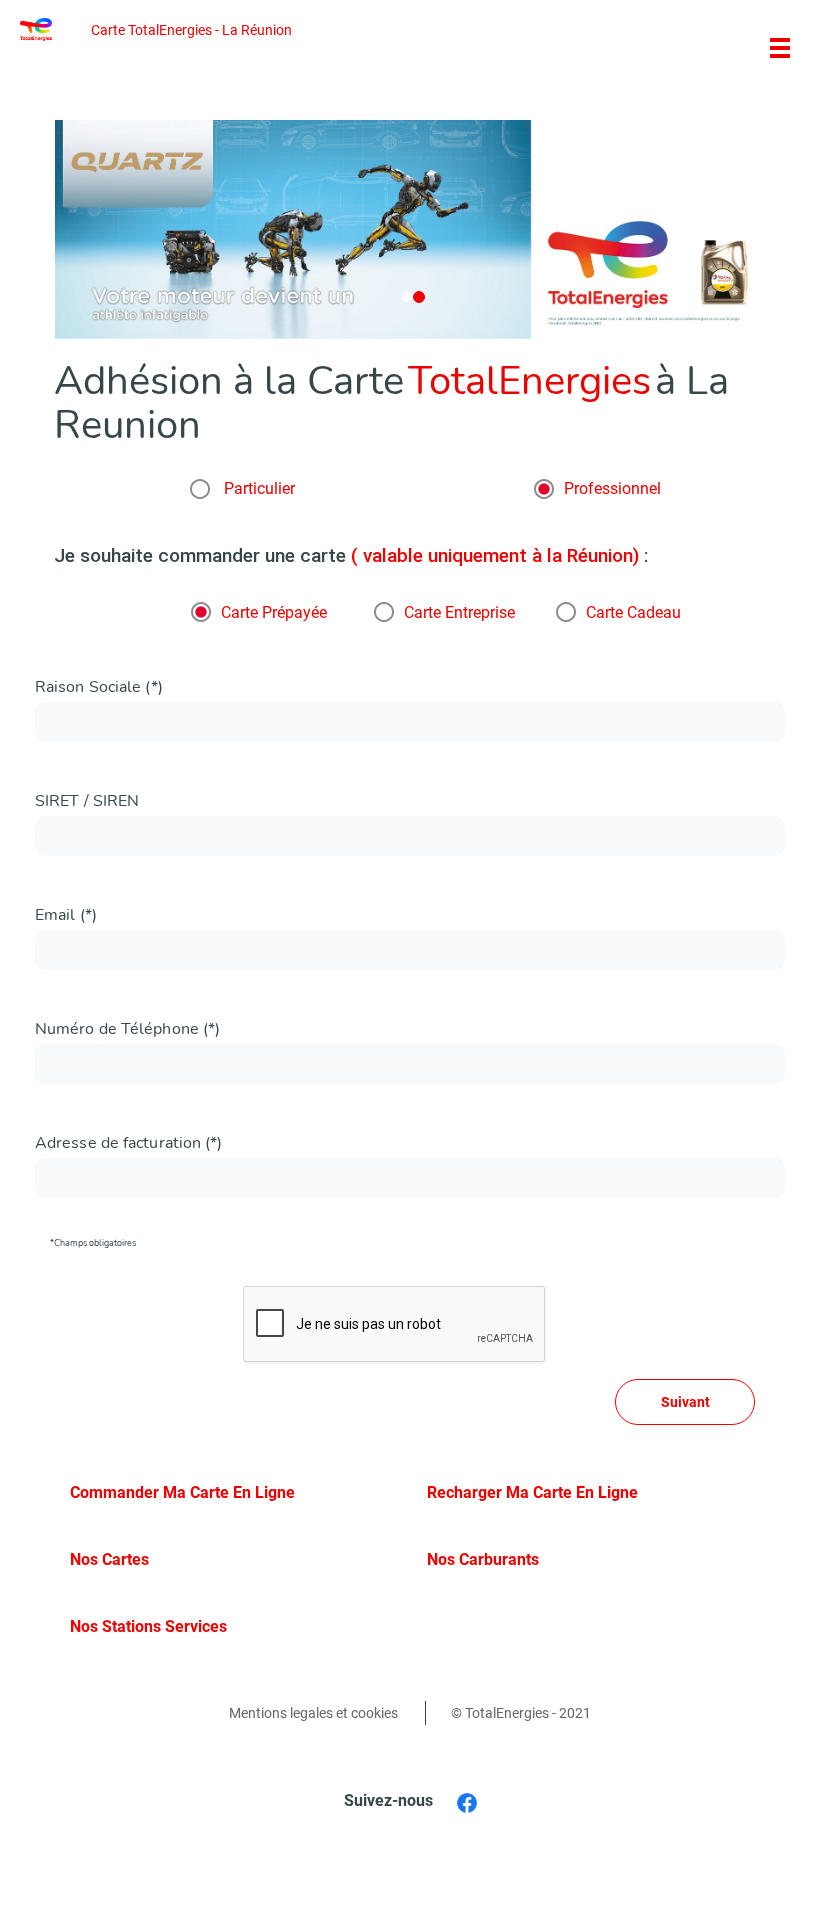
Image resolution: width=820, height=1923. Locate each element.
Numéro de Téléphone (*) (127, 1029)
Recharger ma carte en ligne (532, 1492)
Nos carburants (483, 1559)
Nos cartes (109, 1559)
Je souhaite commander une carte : (351, 555)
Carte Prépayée (274, 613)
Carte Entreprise (459, 613)
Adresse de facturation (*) (129, 1143)
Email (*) (66, 915)
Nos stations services (148, 1626)
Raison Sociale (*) (99, 687)
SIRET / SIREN (87, 801)
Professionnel (612, 489)
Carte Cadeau (633, 613)
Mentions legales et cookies (313, 1713)
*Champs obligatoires (93, 1243)
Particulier (257, 489)
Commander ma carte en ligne (182, 1492)
